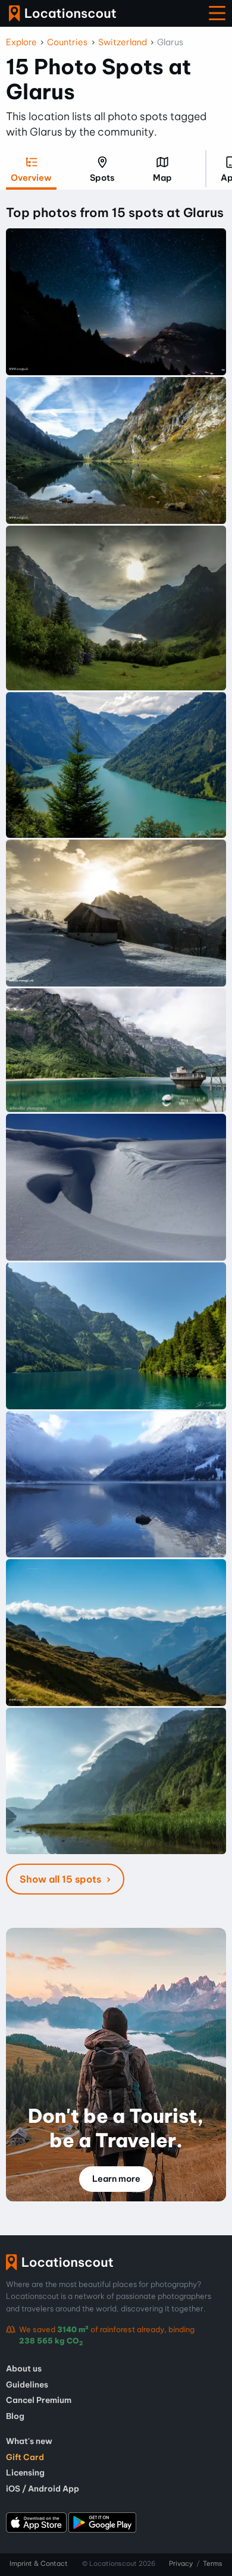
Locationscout (62, 13)
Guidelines (27, 2385)
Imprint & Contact (39, 2564)
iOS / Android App (43, 2489)
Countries (67, 42)
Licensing (25, 2473)
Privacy (181, 2564)
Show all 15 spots (62, 1879)
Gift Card (25, 2457)
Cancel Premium (39, 2400)
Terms (213, 2564)
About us (24, 2368)
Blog (15, 2416)
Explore (21, 42)
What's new (29, 2441)
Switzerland (123, 42)
